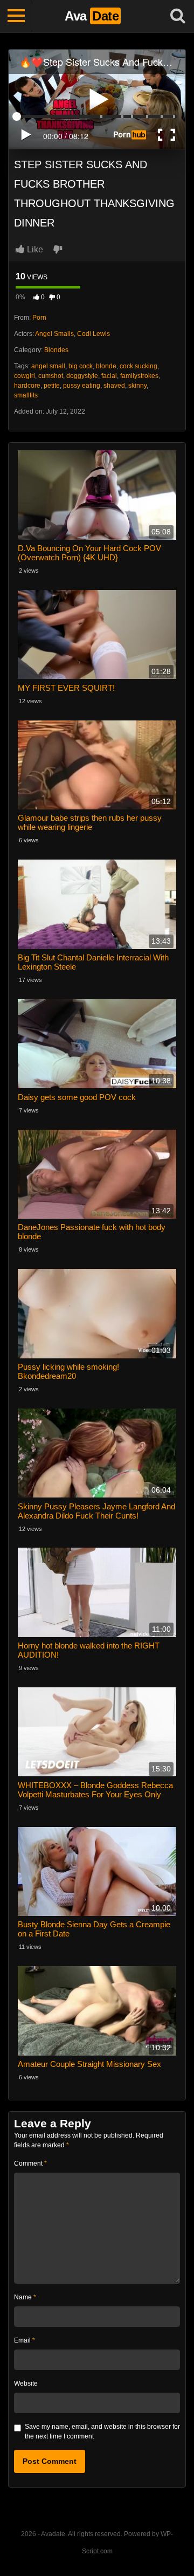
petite (52, 386)
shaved (114, 386)
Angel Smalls (54, 334)
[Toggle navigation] (16, 16)
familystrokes (139, 376)
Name (25, 2297)
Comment (30, 2163)
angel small (48, 366)
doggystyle (82, 376)
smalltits (26, 395)
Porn (39, 318)
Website (26, 2383)
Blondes (56, 350)
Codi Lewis (93, 334)
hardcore (27, 386)
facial (109, 376)
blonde (106, 366)
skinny (137, 386)
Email (25, 2340)
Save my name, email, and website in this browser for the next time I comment (102, 2431)
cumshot (51, 376)
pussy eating (82, 386)
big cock (81, 366)
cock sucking (138, 366)
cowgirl (25, 376)
